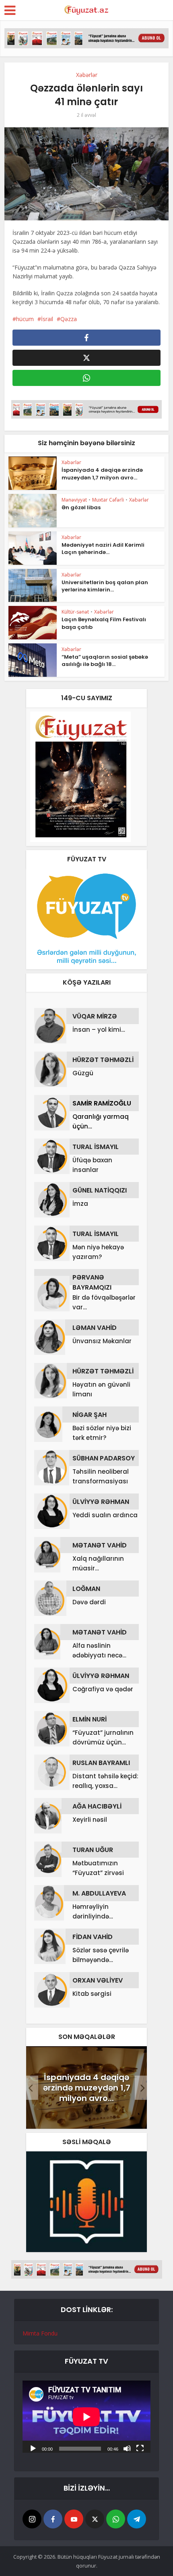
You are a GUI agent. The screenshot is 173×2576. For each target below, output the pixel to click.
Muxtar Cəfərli (108, 500)
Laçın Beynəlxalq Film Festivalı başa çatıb (104, 623)
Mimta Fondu (40, 2333)
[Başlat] (33, 2448)
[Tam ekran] (140, 2448)
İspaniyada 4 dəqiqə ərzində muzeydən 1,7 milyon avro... (102, 474)
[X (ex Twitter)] (95, 2519)
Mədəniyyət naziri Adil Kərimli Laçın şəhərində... (103, 549)
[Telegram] (137, 2519)
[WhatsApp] (116, 2519)
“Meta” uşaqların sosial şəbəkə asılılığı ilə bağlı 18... (105, 661)
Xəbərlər (87, 75)
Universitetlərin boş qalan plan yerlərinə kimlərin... (105, 586)
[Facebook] (53, 2519)
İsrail (47, 319)
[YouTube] (74, 2519)
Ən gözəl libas (81, 507)
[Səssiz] (127, 2448)
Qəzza (69, 319)
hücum (25, 319)
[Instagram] (32, 2519)
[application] (86, 2417)
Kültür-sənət (75, 612)
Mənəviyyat (74, 500)
